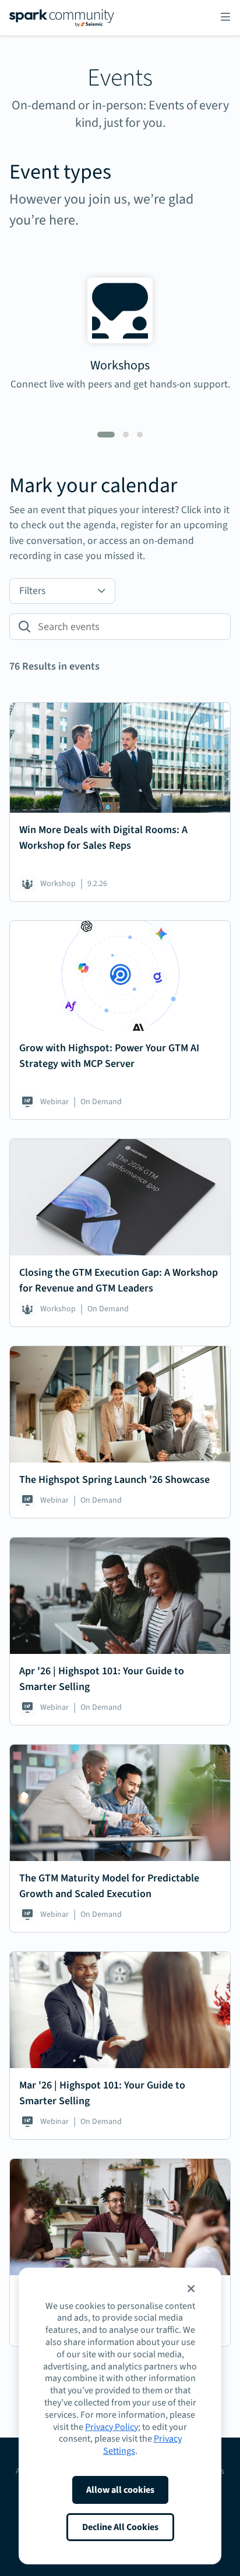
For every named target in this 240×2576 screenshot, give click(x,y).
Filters (32, 591)
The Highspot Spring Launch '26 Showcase (114, 1480)
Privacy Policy (112, 2427)
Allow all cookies (120, 2490)
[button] (191, 2289)
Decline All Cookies (120, 2527)
